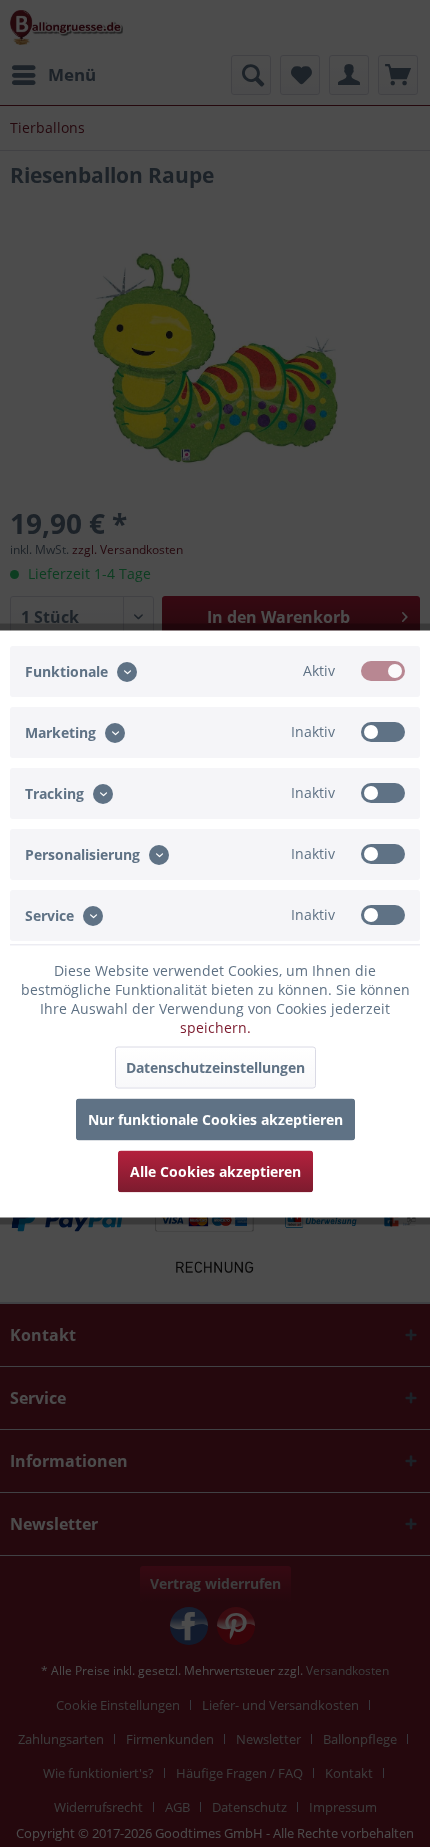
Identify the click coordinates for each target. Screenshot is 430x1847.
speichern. (215, 1026)
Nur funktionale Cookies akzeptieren (215, 1118)
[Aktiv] (383, 670)
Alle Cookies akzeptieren (215, 1170)
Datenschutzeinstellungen (215, 1066)
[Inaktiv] (383, 731)
